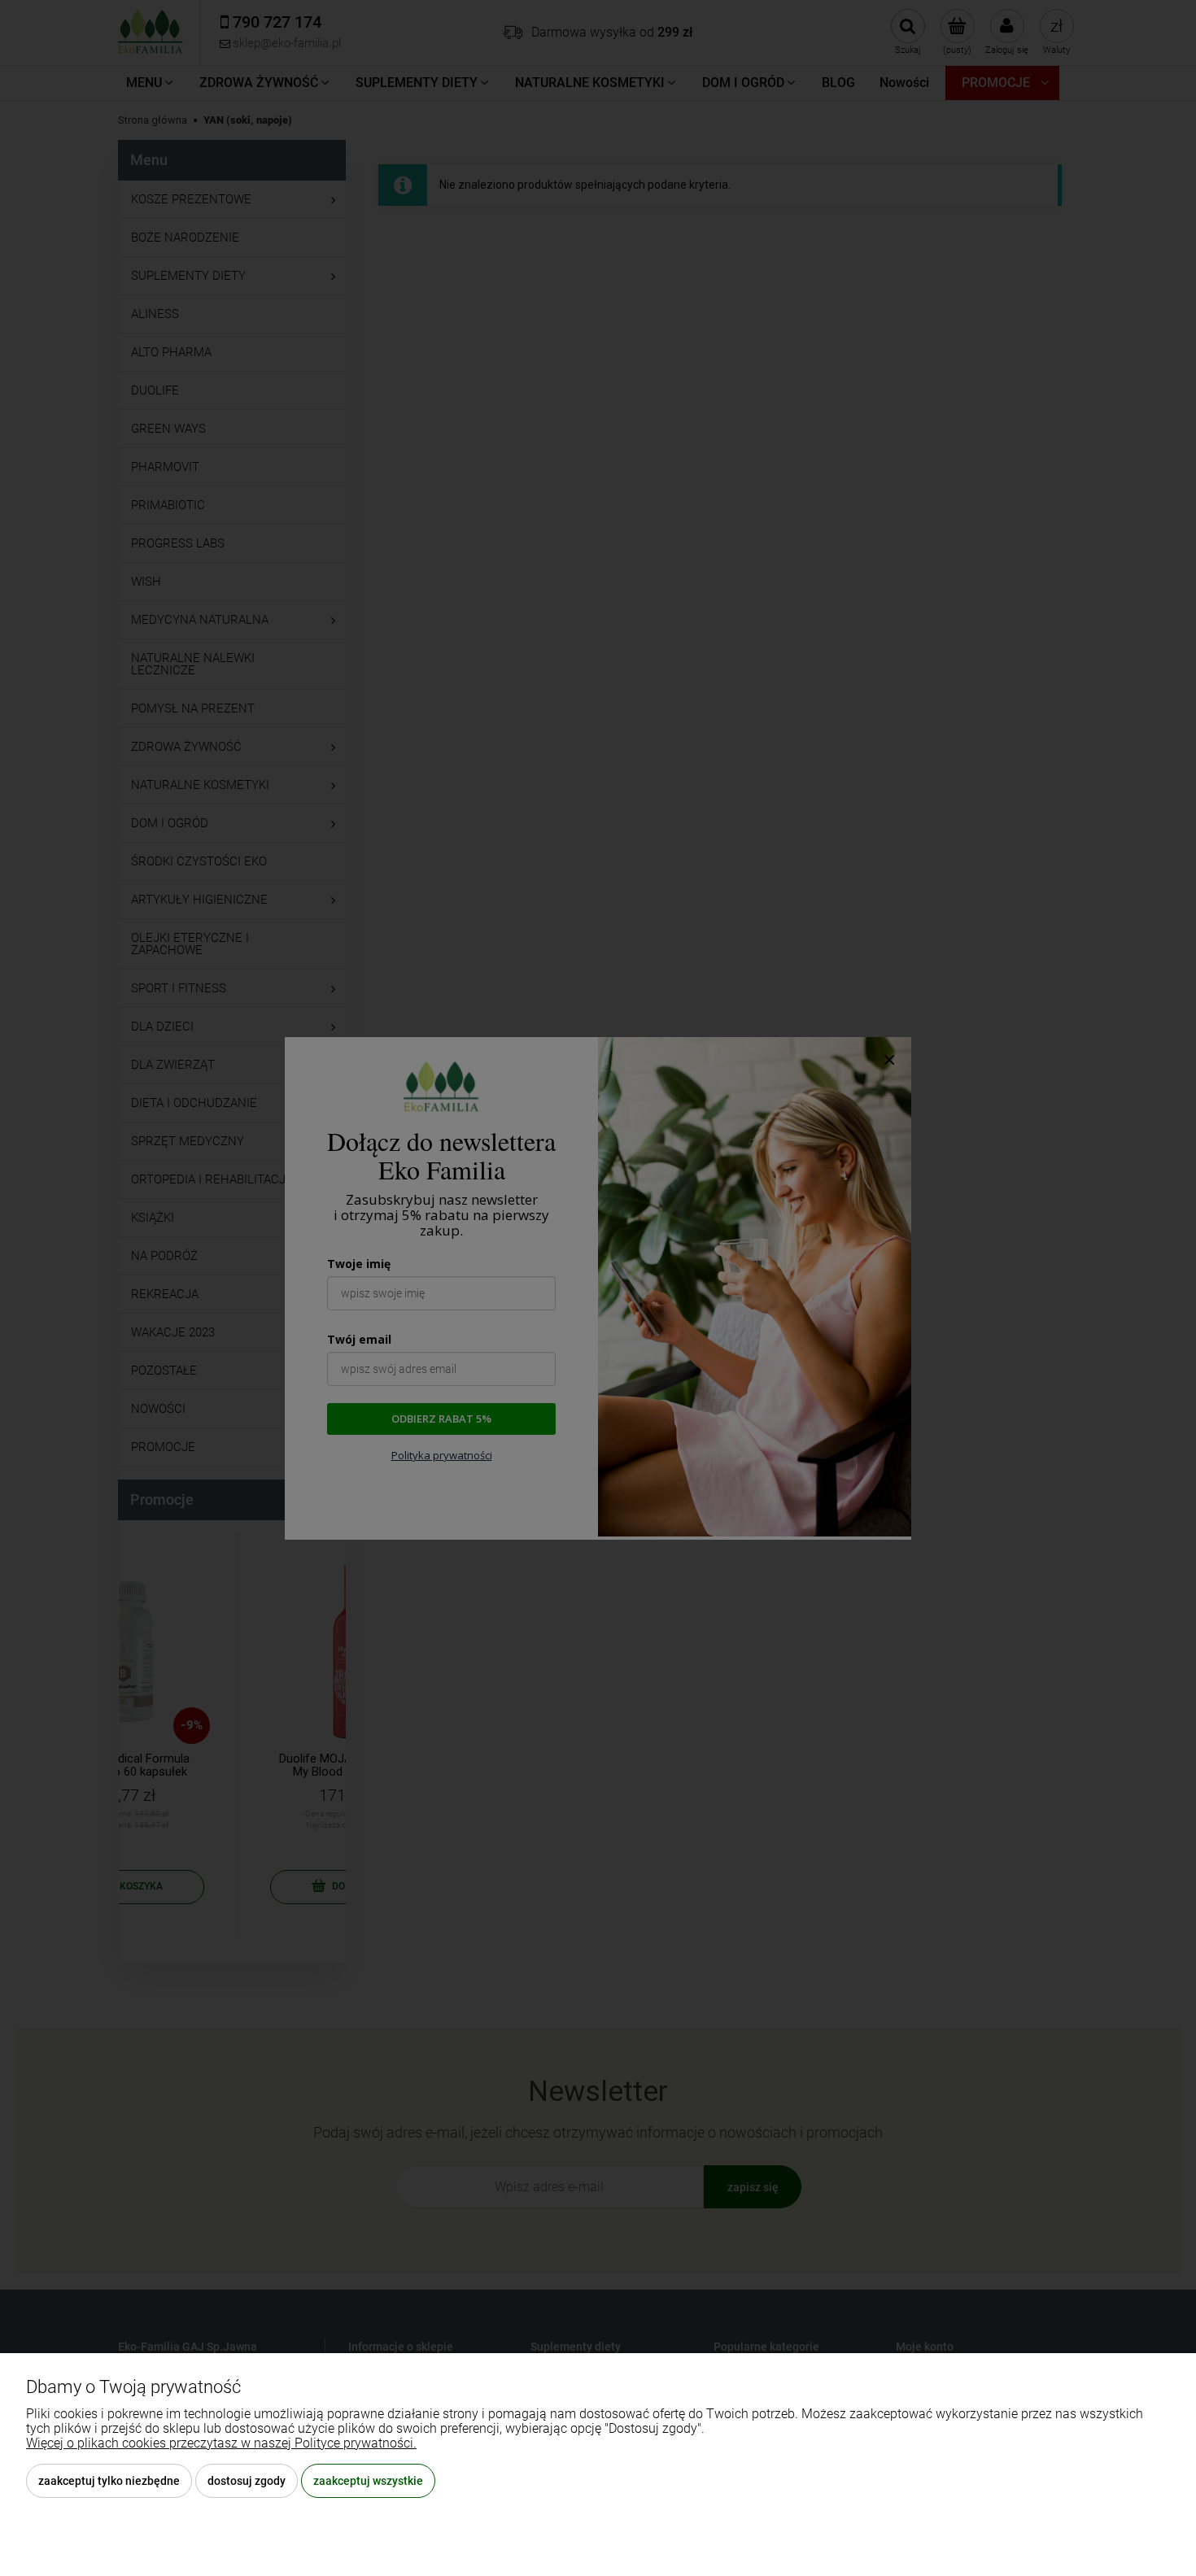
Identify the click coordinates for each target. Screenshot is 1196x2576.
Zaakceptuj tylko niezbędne (109, 2481)
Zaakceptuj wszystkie (368, 2481)
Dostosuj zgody (247, 2481)
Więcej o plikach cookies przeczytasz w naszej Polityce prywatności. (221, 2443)
